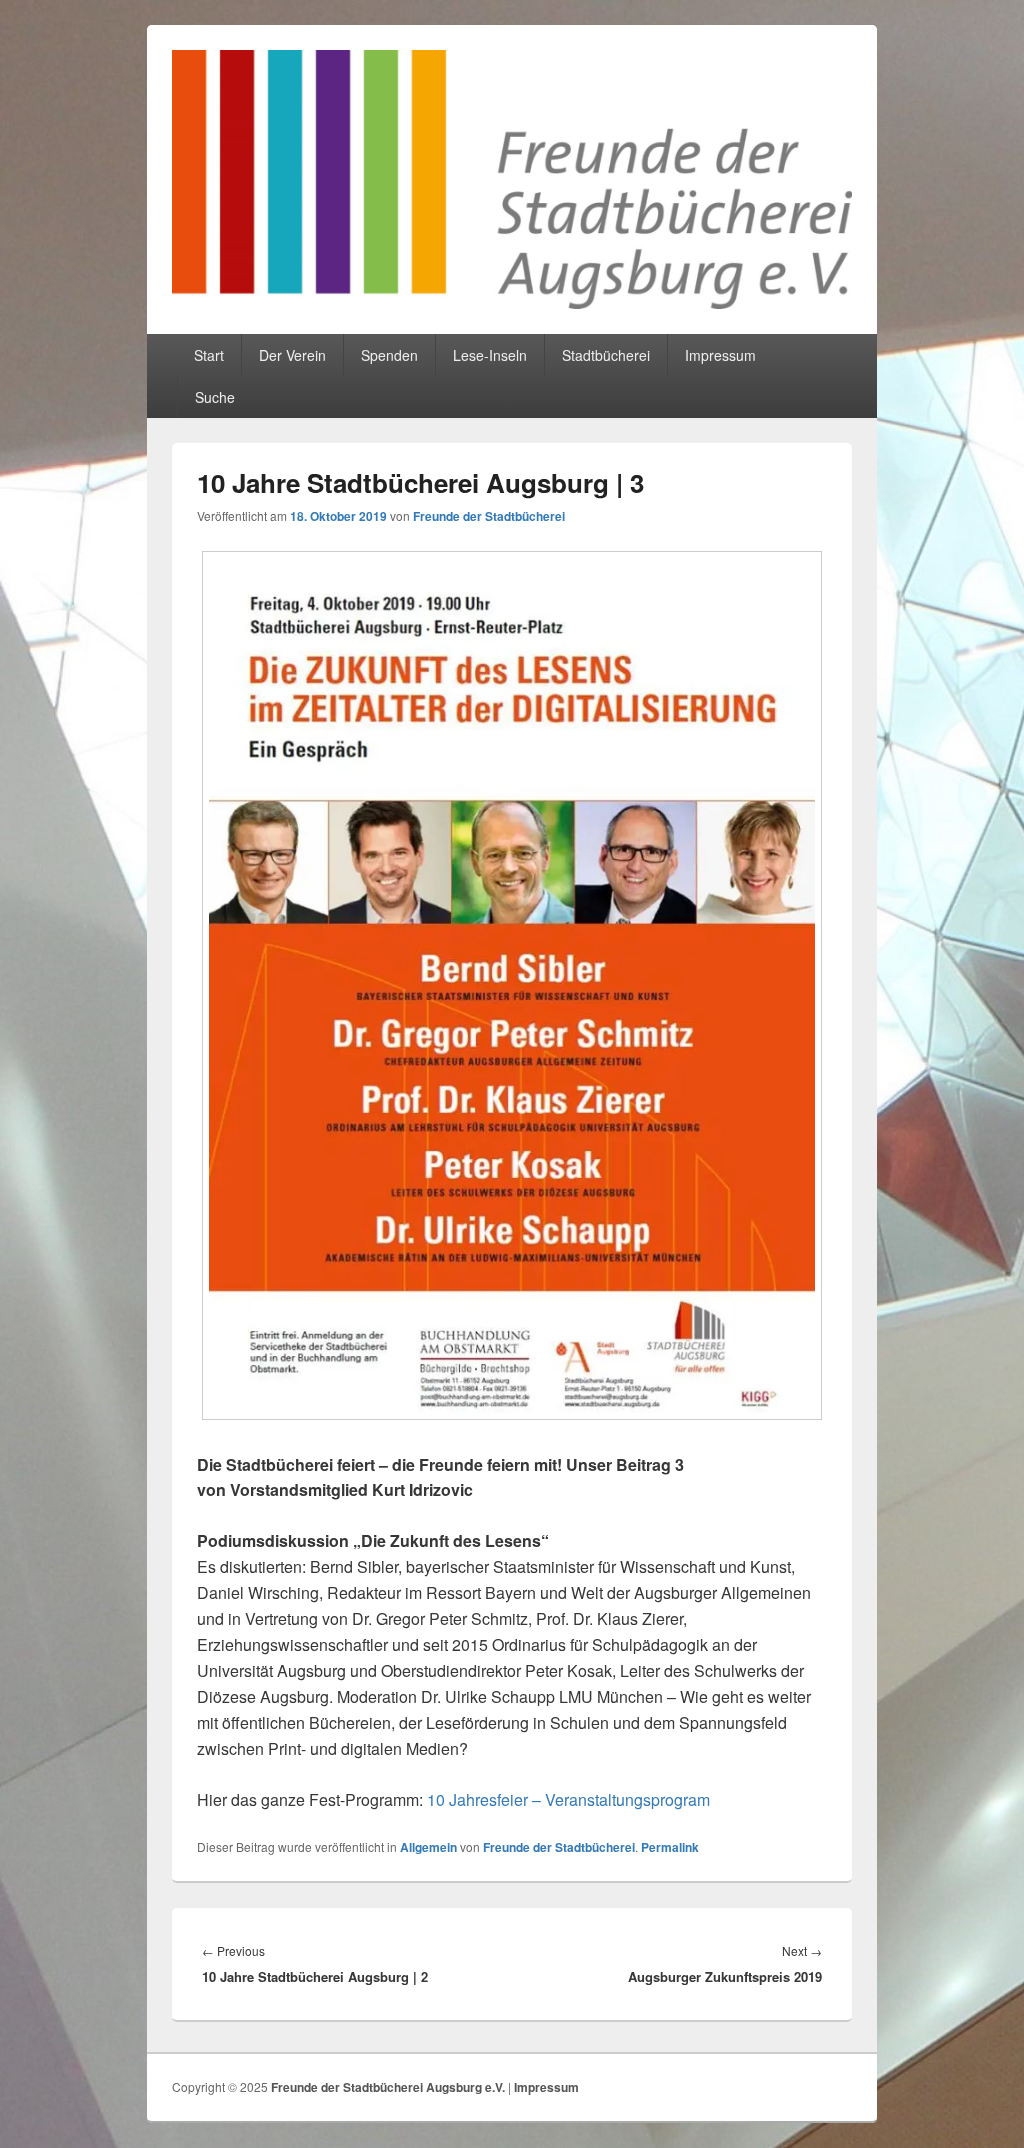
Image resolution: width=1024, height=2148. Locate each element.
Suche (215, 397)
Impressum (720, 355)
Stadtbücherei (606, 355)
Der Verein (292, 355)
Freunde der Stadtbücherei (489, 516)
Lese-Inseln (490, 355)
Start (209, 355)
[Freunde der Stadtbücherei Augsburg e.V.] (512, 302)
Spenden (389, 355)
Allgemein (428, 1847)
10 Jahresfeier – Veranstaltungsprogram (568, 1799)
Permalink (670, 1847)
